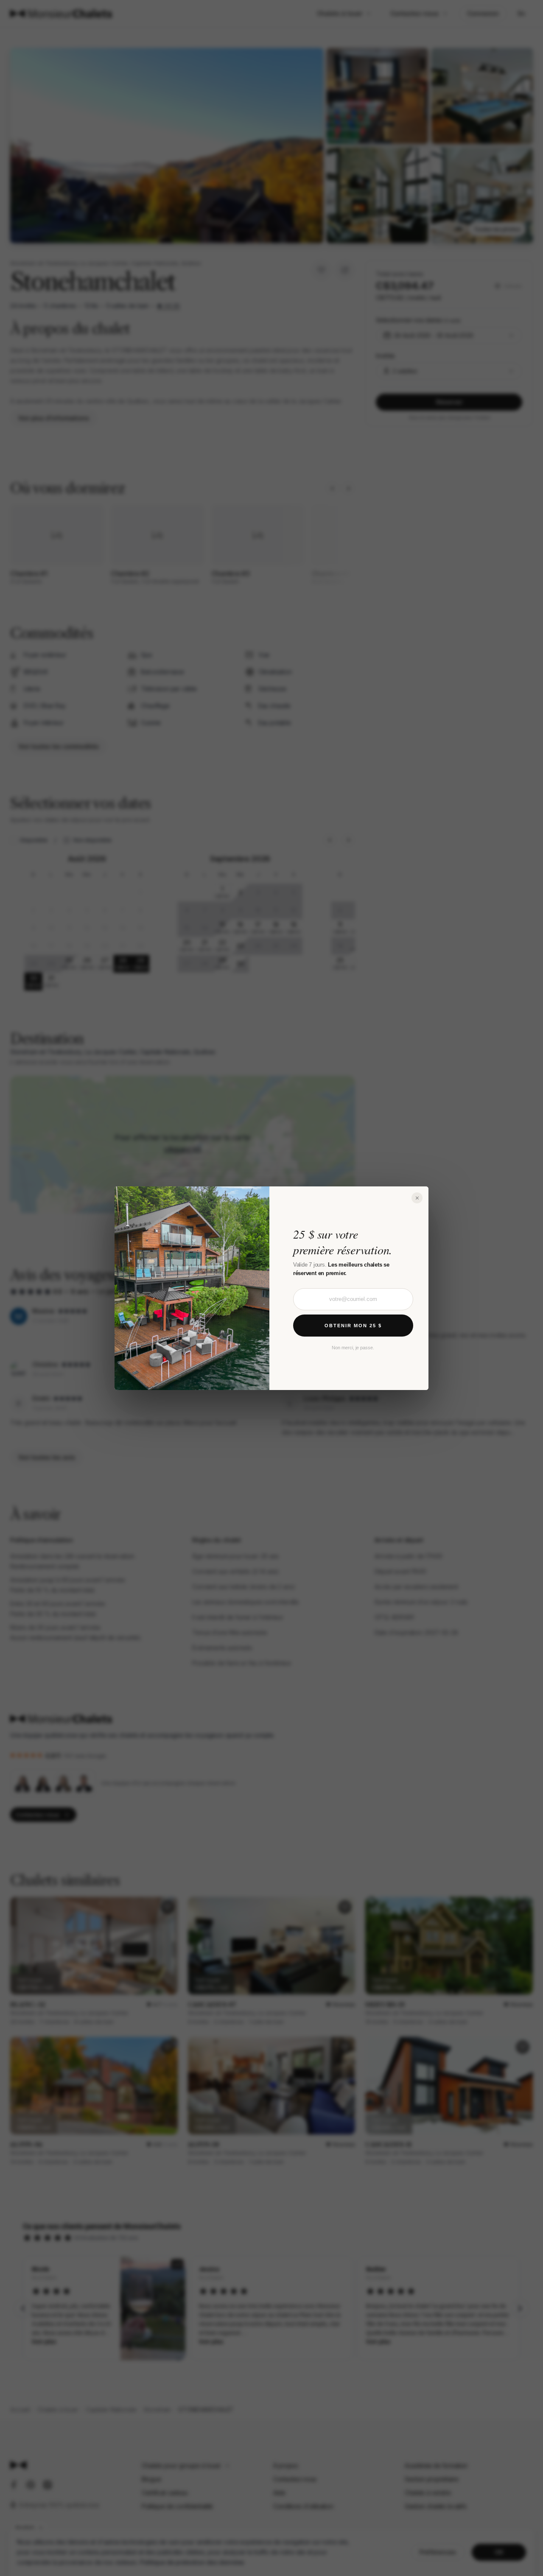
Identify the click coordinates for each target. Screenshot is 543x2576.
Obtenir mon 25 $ (353, 1325)
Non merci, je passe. (353, 1347)
